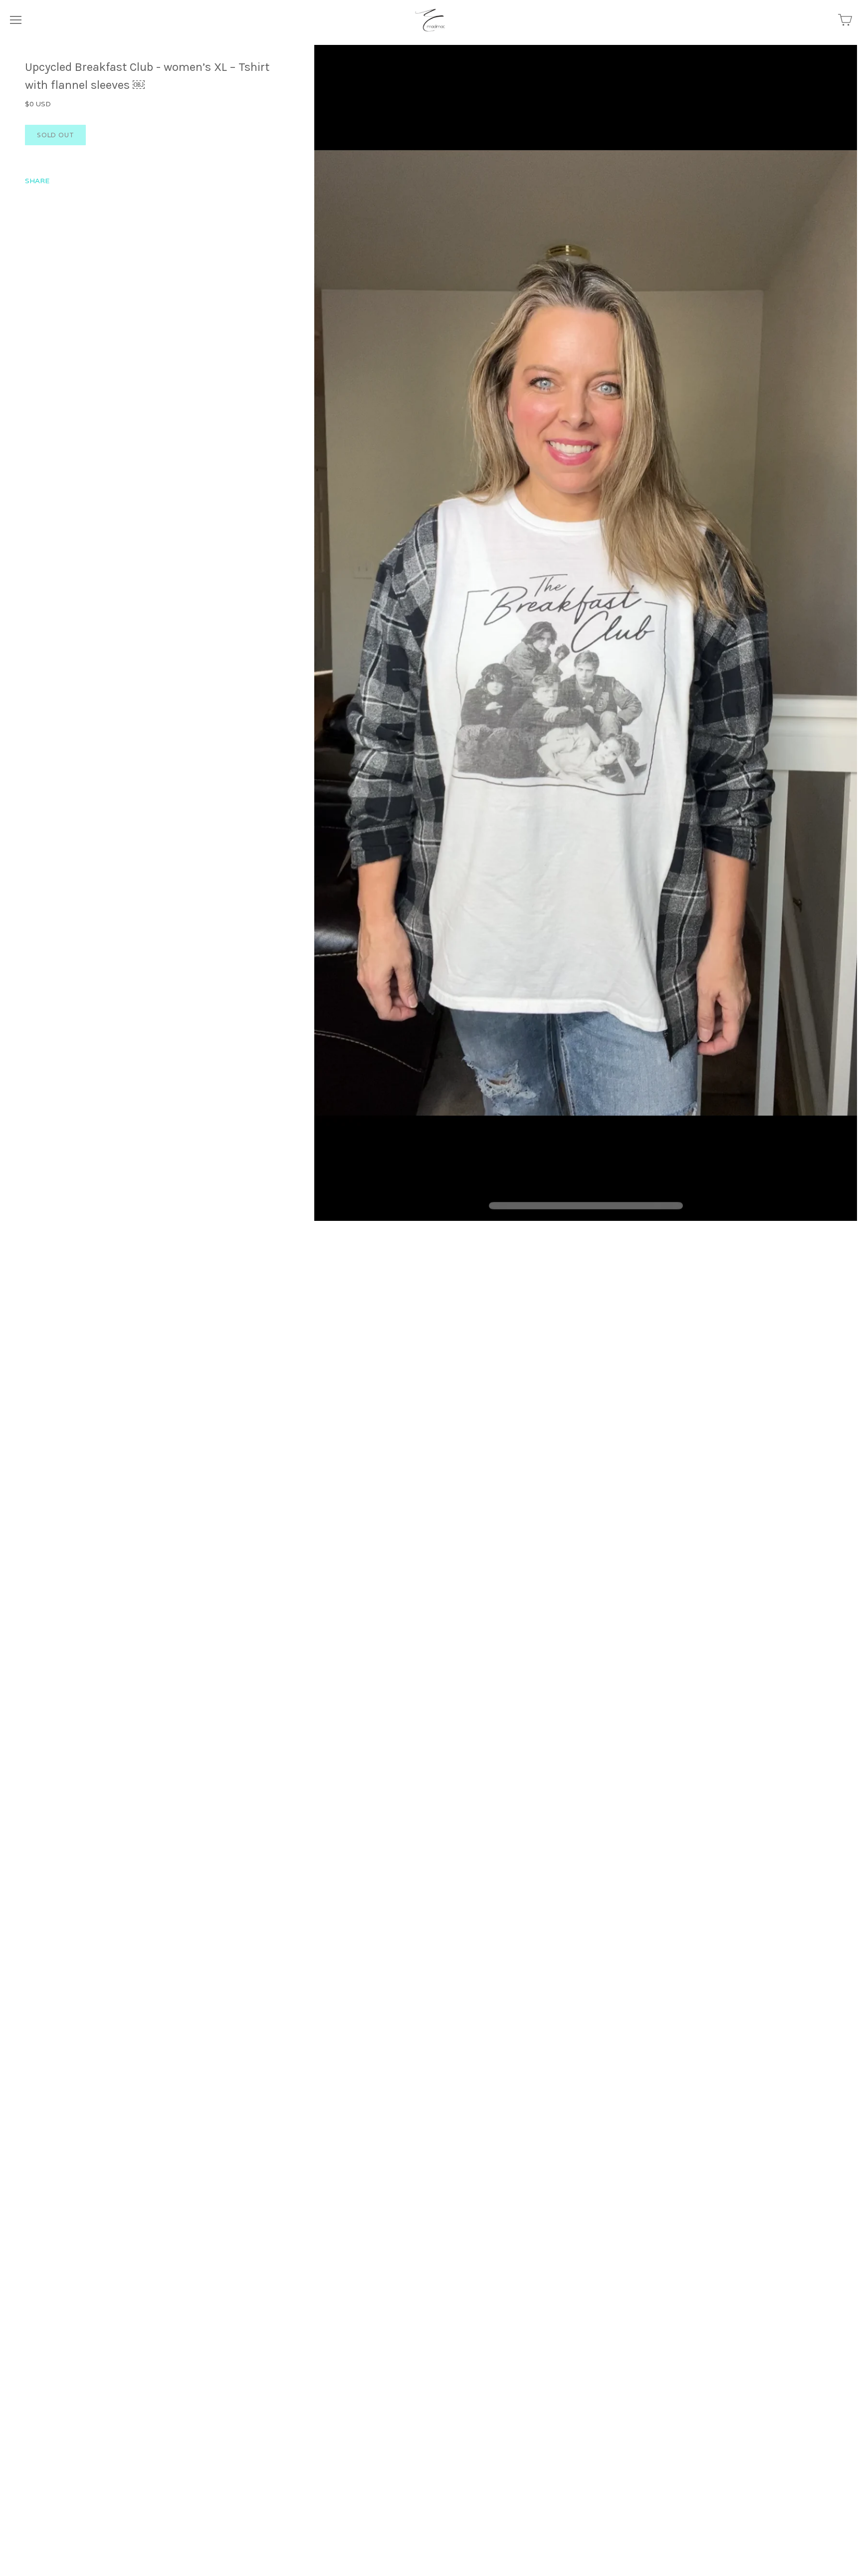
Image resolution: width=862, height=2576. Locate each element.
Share (37, 181)
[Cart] (845, 20)
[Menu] (16, 20)
